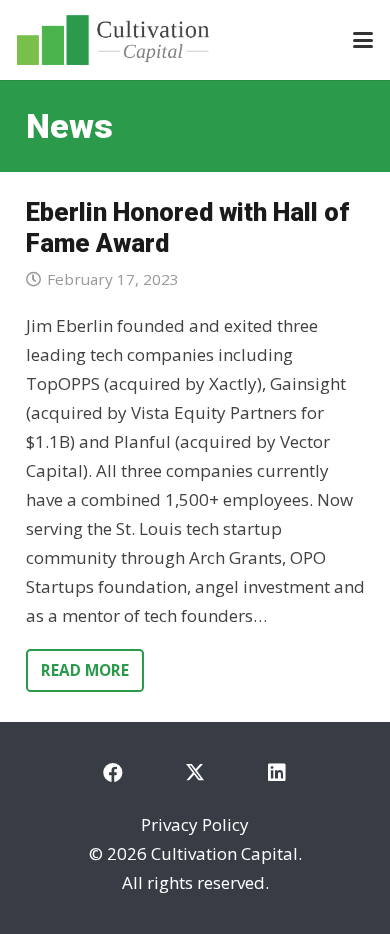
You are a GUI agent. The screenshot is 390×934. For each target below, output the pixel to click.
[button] (362, 40)
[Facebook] (113, 773)
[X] (195, 773)
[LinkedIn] (277, 773)
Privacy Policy (195, 824)
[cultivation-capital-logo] (113, 40)
